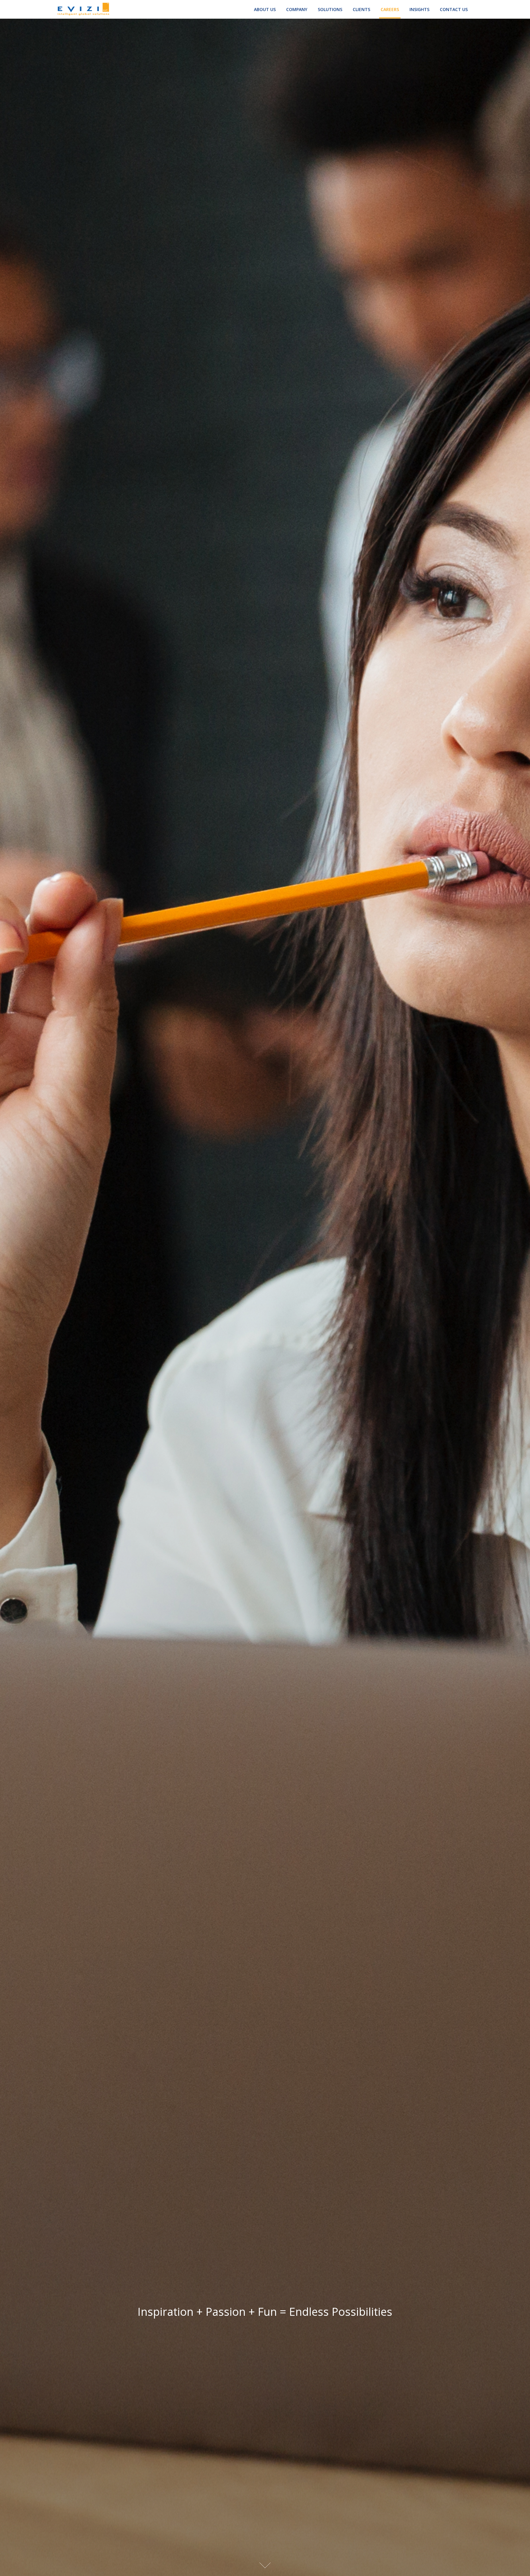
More (265, 2565)
